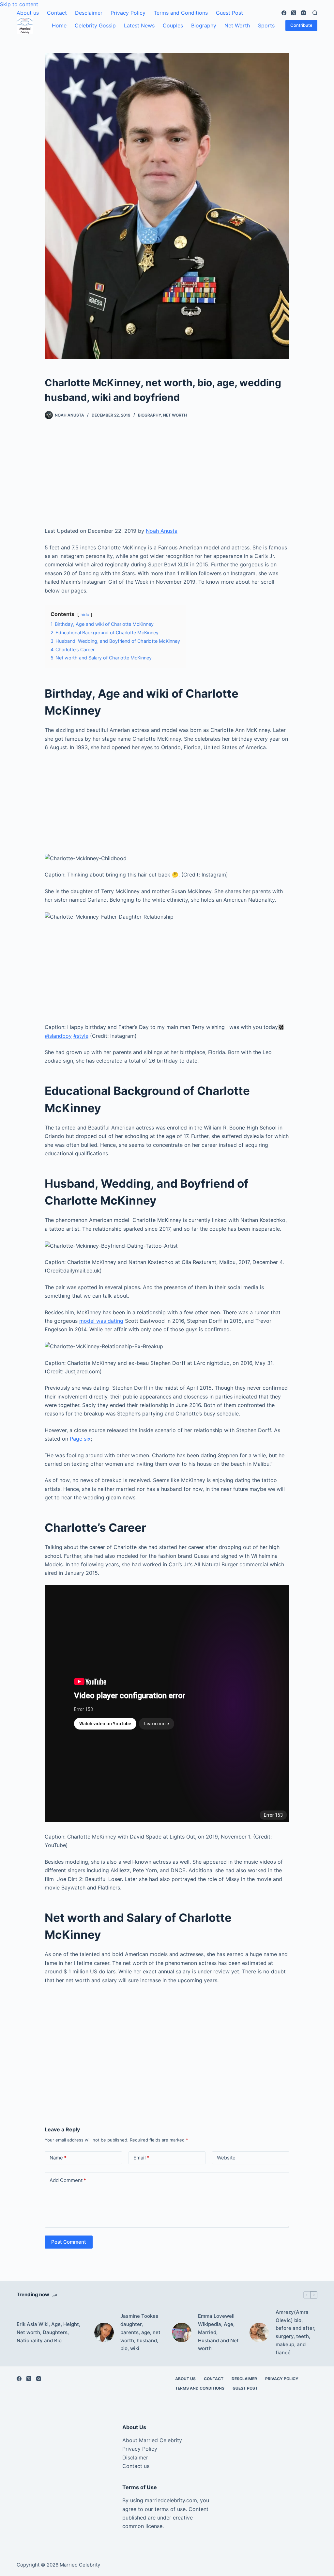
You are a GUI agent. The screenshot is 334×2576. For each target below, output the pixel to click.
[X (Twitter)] (294, 13)
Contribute (301, 25)
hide (85, 615)
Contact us (136, 2466)
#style (81, 1036)
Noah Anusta (162, 531)
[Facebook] (284, 13)
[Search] (315, 13)
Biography (204, 25)
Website (226, 2158)
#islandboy (58, 1036)
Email (141, 2158)
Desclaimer (89, 13)
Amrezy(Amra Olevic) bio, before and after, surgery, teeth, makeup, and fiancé (296, 2332)
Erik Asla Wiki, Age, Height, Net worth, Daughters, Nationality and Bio (48, 2332)
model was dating (101, 1321)
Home (59, 25)
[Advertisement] (167, 478)
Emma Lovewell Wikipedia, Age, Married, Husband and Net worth (218, 2332)
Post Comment (69, 2242)
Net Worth (237, 25)
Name (58, 2158)
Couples (173, 25)
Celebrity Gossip (95, 25)
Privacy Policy (128, 13)
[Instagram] (304, 13)
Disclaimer (135, 2457)
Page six (79, 1439)
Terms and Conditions (181, 13)
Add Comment (68, 2180)
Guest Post (229, 13)
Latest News (139, 25)
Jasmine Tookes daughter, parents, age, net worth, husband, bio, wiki (140, 2332)
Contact (57, 13)
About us (28, 13)
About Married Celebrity (152, 2440)
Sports (266, 25)
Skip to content (19, 4)
